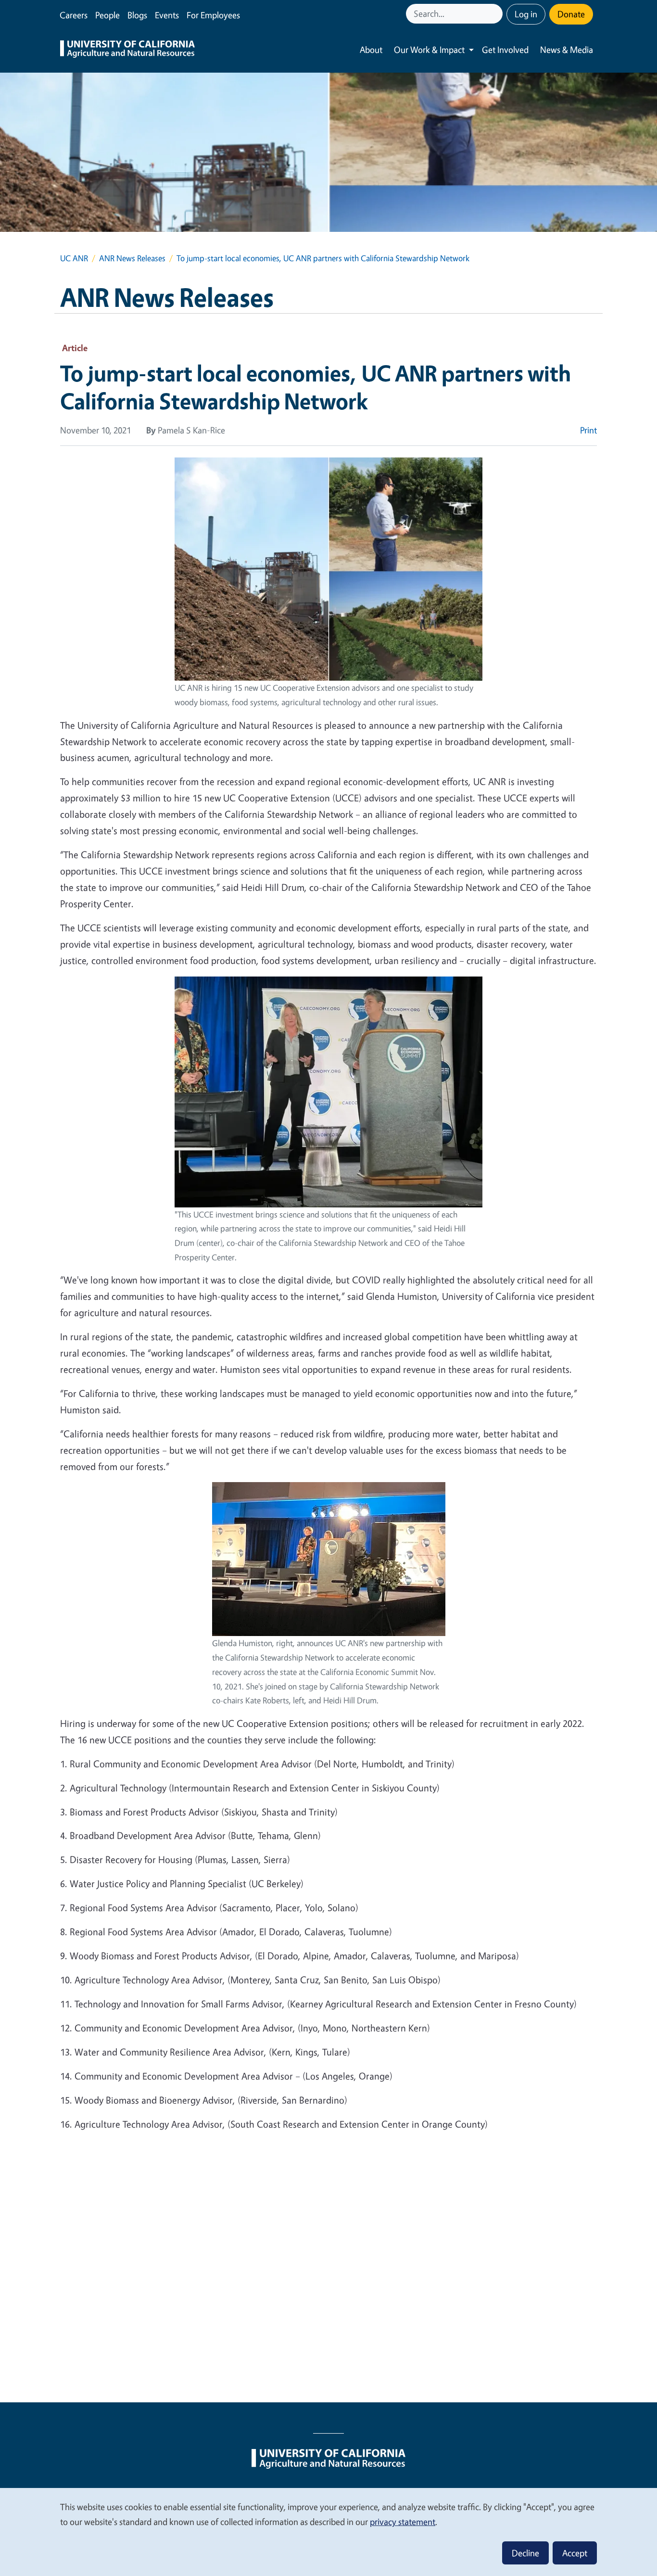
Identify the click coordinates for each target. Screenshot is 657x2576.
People (107, 15)
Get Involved (505, 50)
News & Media (567, 50)
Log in (526, 14)
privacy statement (403, 2522)
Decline (525, 2553)
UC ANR (74, 258)
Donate (571, 14)
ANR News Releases (132, 258)
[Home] (127, 50)
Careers (74, 15)
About (371, 50)
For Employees (213, 15)
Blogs (137, 15)
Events (167, 15)
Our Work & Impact (429, 50)
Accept (575, 2553)
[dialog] (328, 2532)
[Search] (496, 14)
